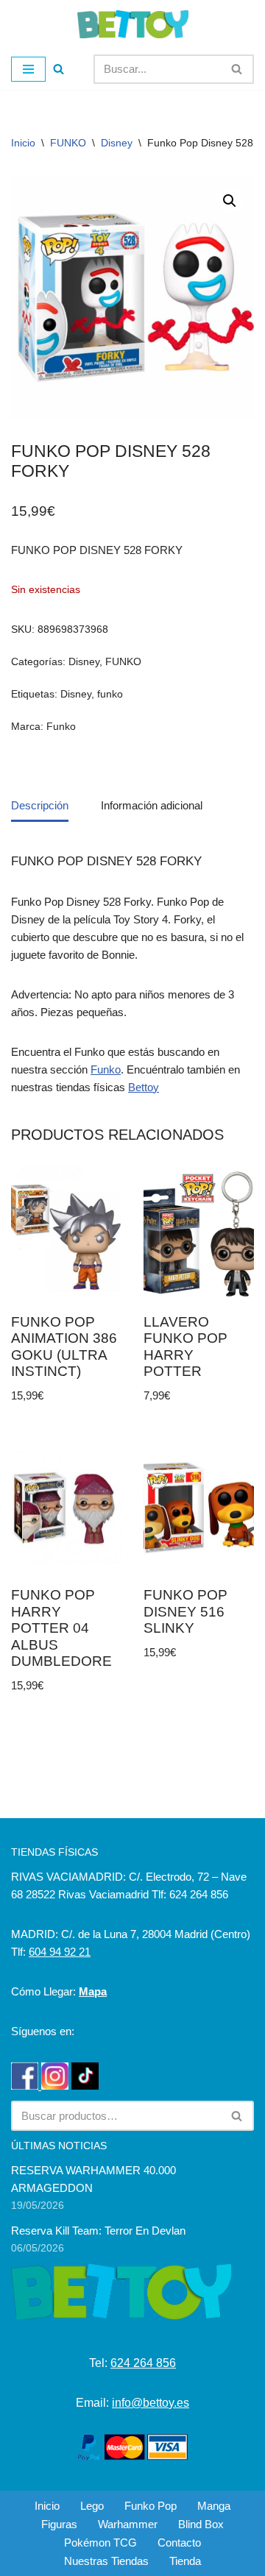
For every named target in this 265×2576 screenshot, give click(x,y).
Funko (61, 727)
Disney (117, 143)
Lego (92, 2506)
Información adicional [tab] (152, 805)
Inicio (23, 143)
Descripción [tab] (40, 805)
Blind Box (201, 2524)
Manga (214, 2506)
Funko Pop (151, 2506)
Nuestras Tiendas (106, 2561)
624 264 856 (143, 2363)
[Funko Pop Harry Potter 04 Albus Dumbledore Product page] (67, 1508)
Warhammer (128, 2524)
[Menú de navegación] (28, 69)
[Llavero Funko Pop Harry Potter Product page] (199, 1234)
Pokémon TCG (100, 2543)
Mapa (93, 1991)
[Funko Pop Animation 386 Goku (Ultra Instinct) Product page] (67, 1234)
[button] (230, 201)
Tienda (185, 2561)
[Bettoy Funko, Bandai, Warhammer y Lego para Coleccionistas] (133, 24)
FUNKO (68, 143)
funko (110, 694)
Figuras (59, 2524)
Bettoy (144, 1087)
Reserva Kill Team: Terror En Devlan (98, 2231)
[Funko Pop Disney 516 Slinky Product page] (199, 1508)
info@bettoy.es (151, 2403)
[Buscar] (59, 69)
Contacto (179, 2543)
